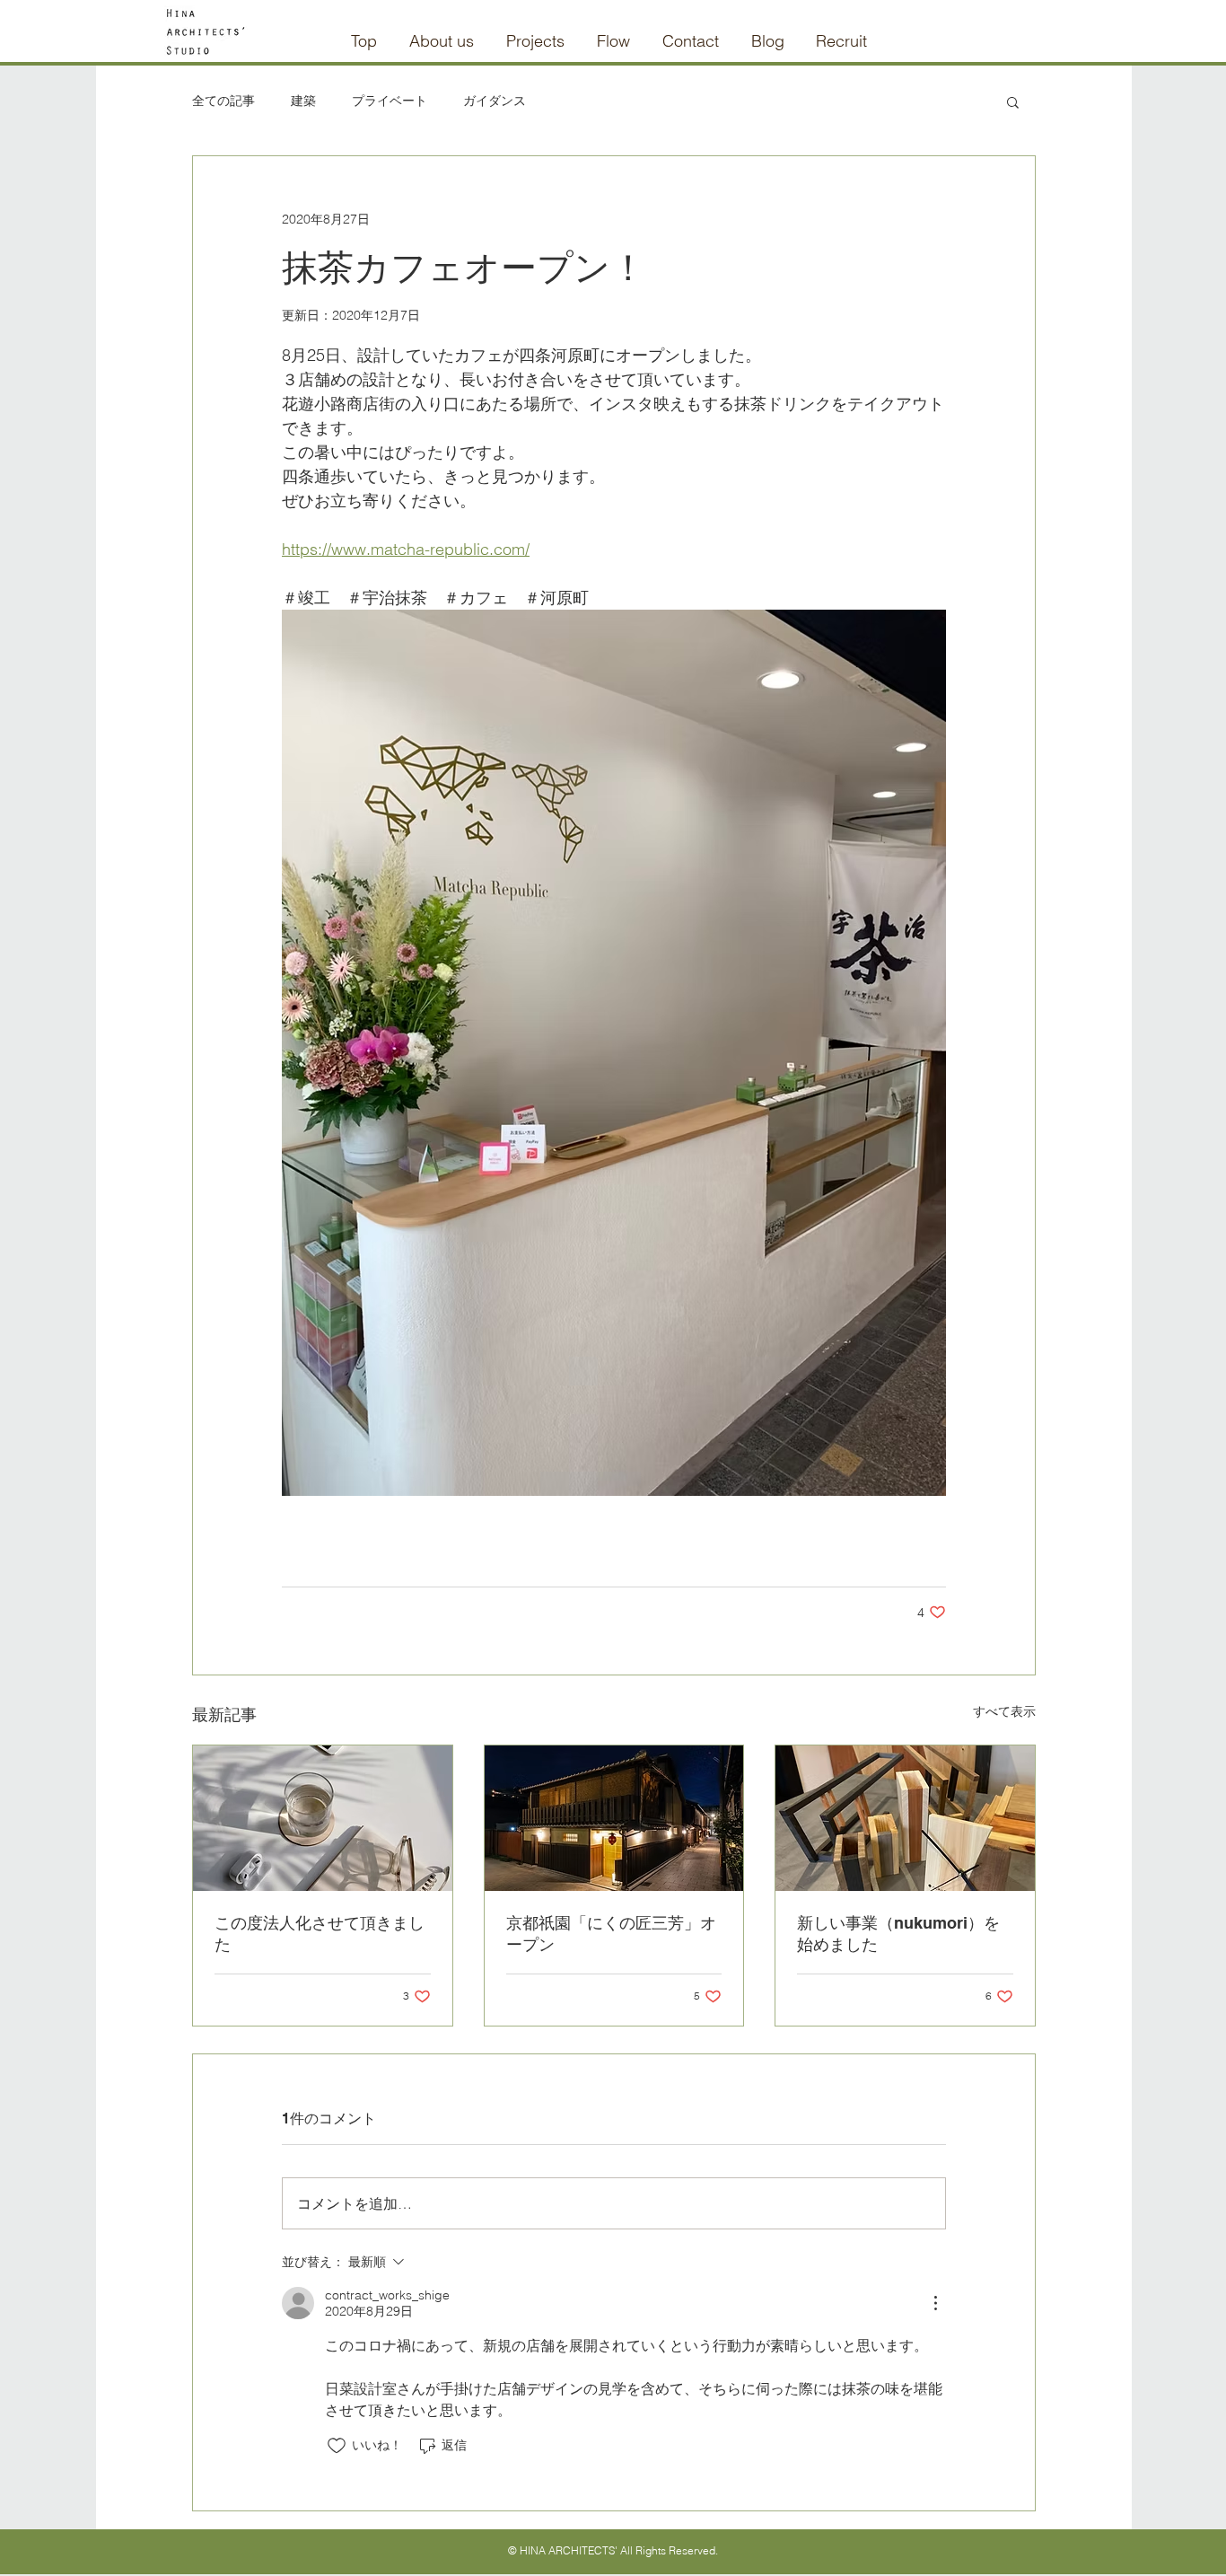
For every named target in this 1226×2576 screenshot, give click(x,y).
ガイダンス (495, 101)
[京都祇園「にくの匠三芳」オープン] (614, 1818)
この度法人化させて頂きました (320, 1934)
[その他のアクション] (935, 2303)
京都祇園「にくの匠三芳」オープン (611, 1934)
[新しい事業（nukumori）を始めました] (905, 1818)
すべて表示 (1004, 1711)
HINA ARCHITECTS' (569, 2550)
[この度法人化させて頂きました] (323, 1818)
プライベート (390, 101)
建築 (303, 101)
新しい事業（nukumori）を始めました (898, 1934)
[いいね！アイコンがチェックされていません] (337, 2446)
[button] (1013, 101)
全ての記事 (223, 101)
